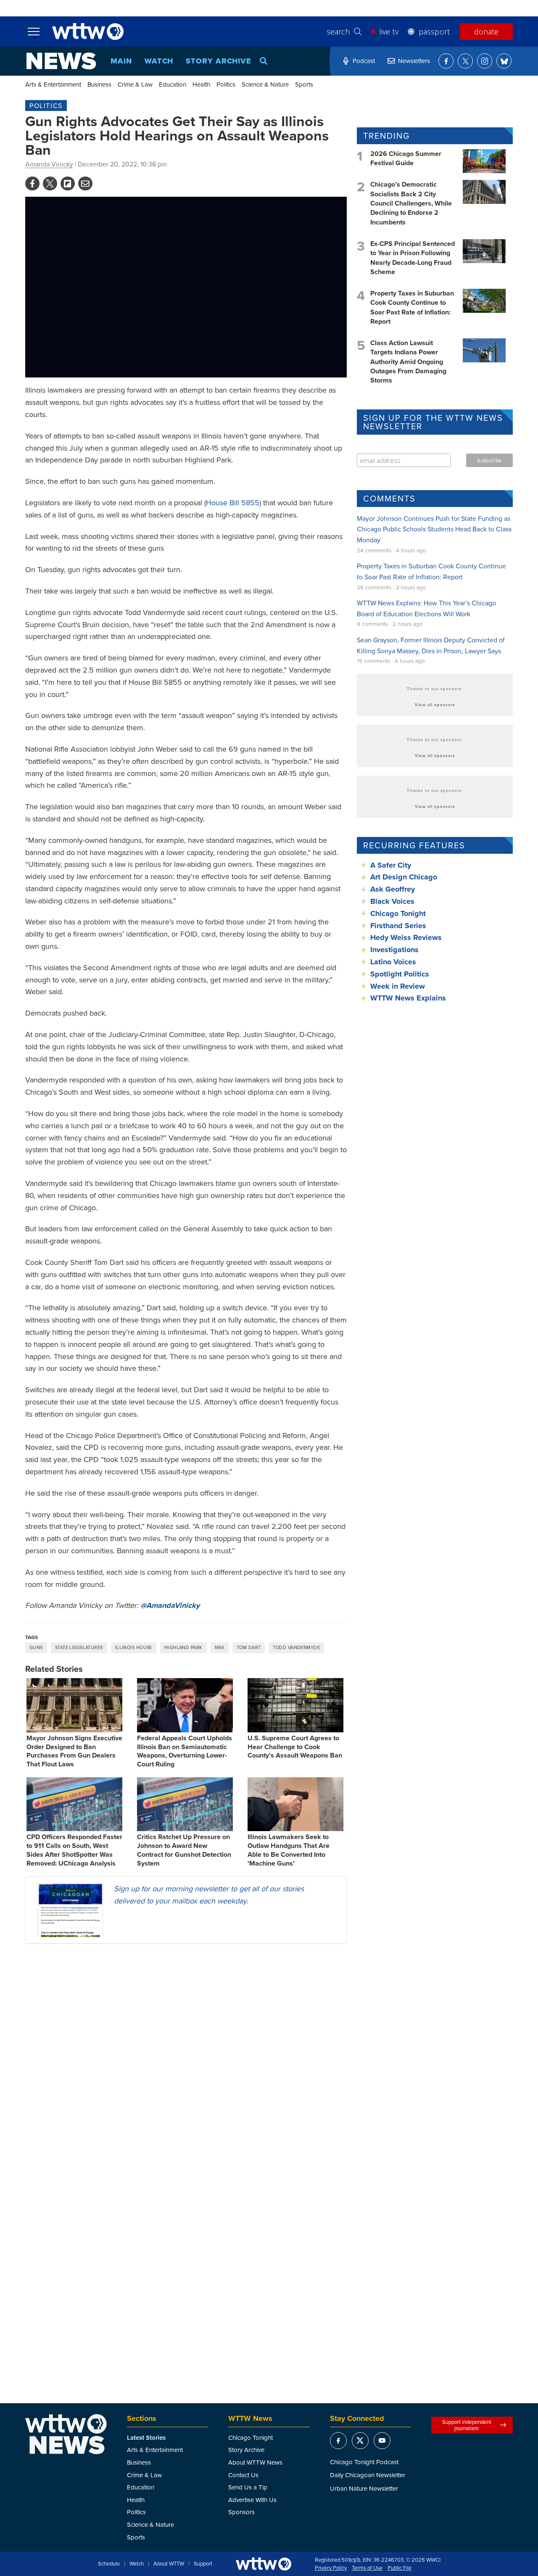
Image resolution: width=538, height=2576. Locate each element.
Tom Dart (249, 1647)
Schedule (109, 2564)
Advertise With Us (252, 2500)
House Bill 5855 (233, 503)
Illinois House (134, 1647)
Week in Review (398, 986)
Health (201, 84)
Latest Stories (146, 2438)
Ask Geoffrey (393, 889)
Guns (36, 1647)
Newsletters (414, 61)
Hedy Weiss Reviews (406, 937)
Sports (304, 84)
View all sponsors (435, 705)
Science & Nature (265, 84)
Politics (226, 84)
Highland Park (183, 1647)
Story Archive (219, 61)
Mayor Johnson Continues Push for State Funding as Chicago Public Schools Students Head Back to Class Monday (434, 529)
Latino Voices (393, 962)
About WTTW (169, 2564)
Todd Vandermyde (296, 1647)
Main (121, 61)
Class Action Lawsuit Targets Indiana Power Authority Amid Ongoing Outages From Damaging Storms (408, 362)
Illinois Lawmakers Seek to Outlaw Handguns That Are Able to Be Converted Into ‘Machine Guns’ (289, 1850)
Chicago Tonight (398, 913)
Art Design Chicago (404, 877)
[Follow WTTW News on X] (465, 61)
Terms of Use (367, 2568)
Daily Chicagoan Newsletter (368, 2475)
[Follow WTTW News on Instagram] (485, 61)
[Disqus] (186, 2059)
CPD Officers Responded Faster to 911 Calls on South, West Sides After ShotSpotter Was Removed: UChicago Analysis (74, 1850)
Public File (400, 2568)
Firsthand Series (398, 926)
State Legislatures (79, 1647)
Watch (159, 61)
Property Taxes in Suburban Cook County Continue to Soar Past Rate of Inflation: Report (412, 307)
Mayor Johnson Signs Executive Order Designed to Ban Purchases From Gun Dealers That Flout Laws (74, 1751)
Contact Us (243, 2475)
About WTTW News (255, 2462)
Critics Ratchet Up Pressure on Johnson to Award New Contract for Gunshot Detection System (184, 1850)
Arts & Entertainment (53, 84)
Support (203, 2564)
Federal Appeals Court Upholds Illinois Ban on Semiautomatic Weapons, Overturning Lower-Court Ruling (185, 1751)
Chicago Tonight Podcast (364, 2462)
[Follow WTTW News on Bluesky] (504, 61)
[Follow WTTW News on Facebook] (446, 61)
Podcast (364, 61)
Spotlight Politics (400, 974)
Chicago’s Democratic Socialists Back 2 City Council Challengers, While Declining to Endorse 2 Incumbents (411, 203)
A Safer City (391, 865)
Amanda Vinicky (49, 164)
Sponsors (241, 2512)
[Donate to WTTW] (264, 2564)
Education (173, 84)
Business (99, 84)
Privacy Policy (331, 2568)
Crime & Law (135, 84)
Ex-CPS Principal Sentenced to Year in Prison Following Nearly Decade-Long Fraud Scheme (413, 258)
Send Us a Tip (248, 2487)
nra (220, 1647)
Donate (486, 32)
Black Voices (392, 901)
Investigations (394, 950)
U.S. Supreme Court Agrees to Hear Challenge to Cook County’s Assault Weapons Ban (295, 1747)
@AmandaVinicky (170, 1605)
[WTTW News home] (61, 61)
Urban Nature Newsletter (364, 2488)
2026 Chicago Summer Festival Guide (406, 158)
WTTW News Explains (409, 998)
